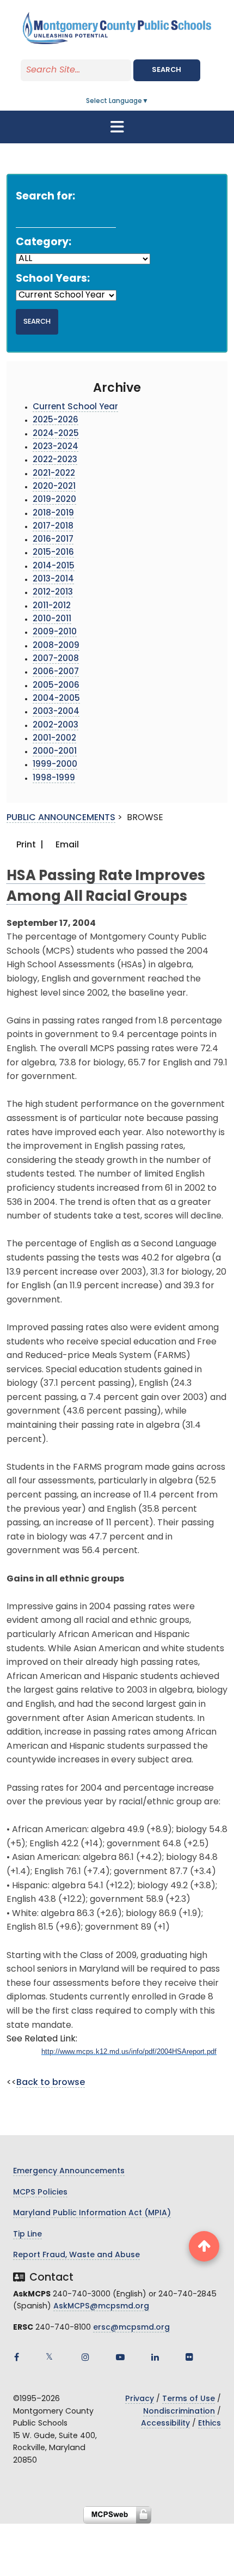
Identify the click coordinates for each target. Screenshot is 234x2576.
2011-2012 (52, 606)
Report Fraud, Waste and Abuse (76, 2255)
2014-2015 (54, 566)
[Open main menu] (117, 127)
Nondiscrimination (179, 2412)
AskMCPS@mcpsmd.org (101, 2307)
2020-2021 (54, 487)
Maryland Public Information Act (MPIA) (92, 2213)
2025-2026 (56, 420)
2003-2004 (56, 712)
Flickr (189, 2357)
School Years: (53, 279)
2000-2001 (55, 752)
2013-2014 (53, 580)
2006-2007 (56, 672)
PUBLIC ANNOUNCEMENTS (61, 818)
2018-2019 (53, 514)
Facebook (16, 2357)
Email (66, 845)
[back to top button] (204, 2246)
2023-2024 (56, 447)
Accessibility (165, 2424)
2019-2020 (54, 500)
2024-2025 (56, 434)
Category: (44, 243)
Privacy (140, 2399)
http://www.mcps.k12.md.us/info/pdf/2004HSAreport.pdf (129, 2051)
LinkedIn (155, 2357)
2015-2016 (53, 553)
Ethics (210, 2424)
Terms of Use (189, 2399)
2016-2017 (53, 540)
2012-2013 (53, 593)
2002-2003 (56, 726)
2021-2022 (54, 474)
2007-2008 (56, 659)
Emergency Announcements (69, 2171)
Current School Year (75, 407)
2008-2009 (56, 646)
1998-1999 (54, 778)
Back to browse (51, 2083)
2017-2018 (53, 527)
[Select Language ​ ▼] (149, 101)
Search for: (45, 197)
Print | (29, 845)
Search (167, 70)
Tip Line (27, 2235)
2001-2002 (54, 739)
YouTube (120, 2357)
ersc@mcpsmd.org (131, 2328)
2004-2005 (56, 699)
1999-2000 (55, 765)
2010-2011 (52, 619)
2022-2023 (55, 460)
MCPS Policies (40, 2193)
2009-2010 (55, 632)
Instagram (85, 2357)
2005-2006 (56, 686)
